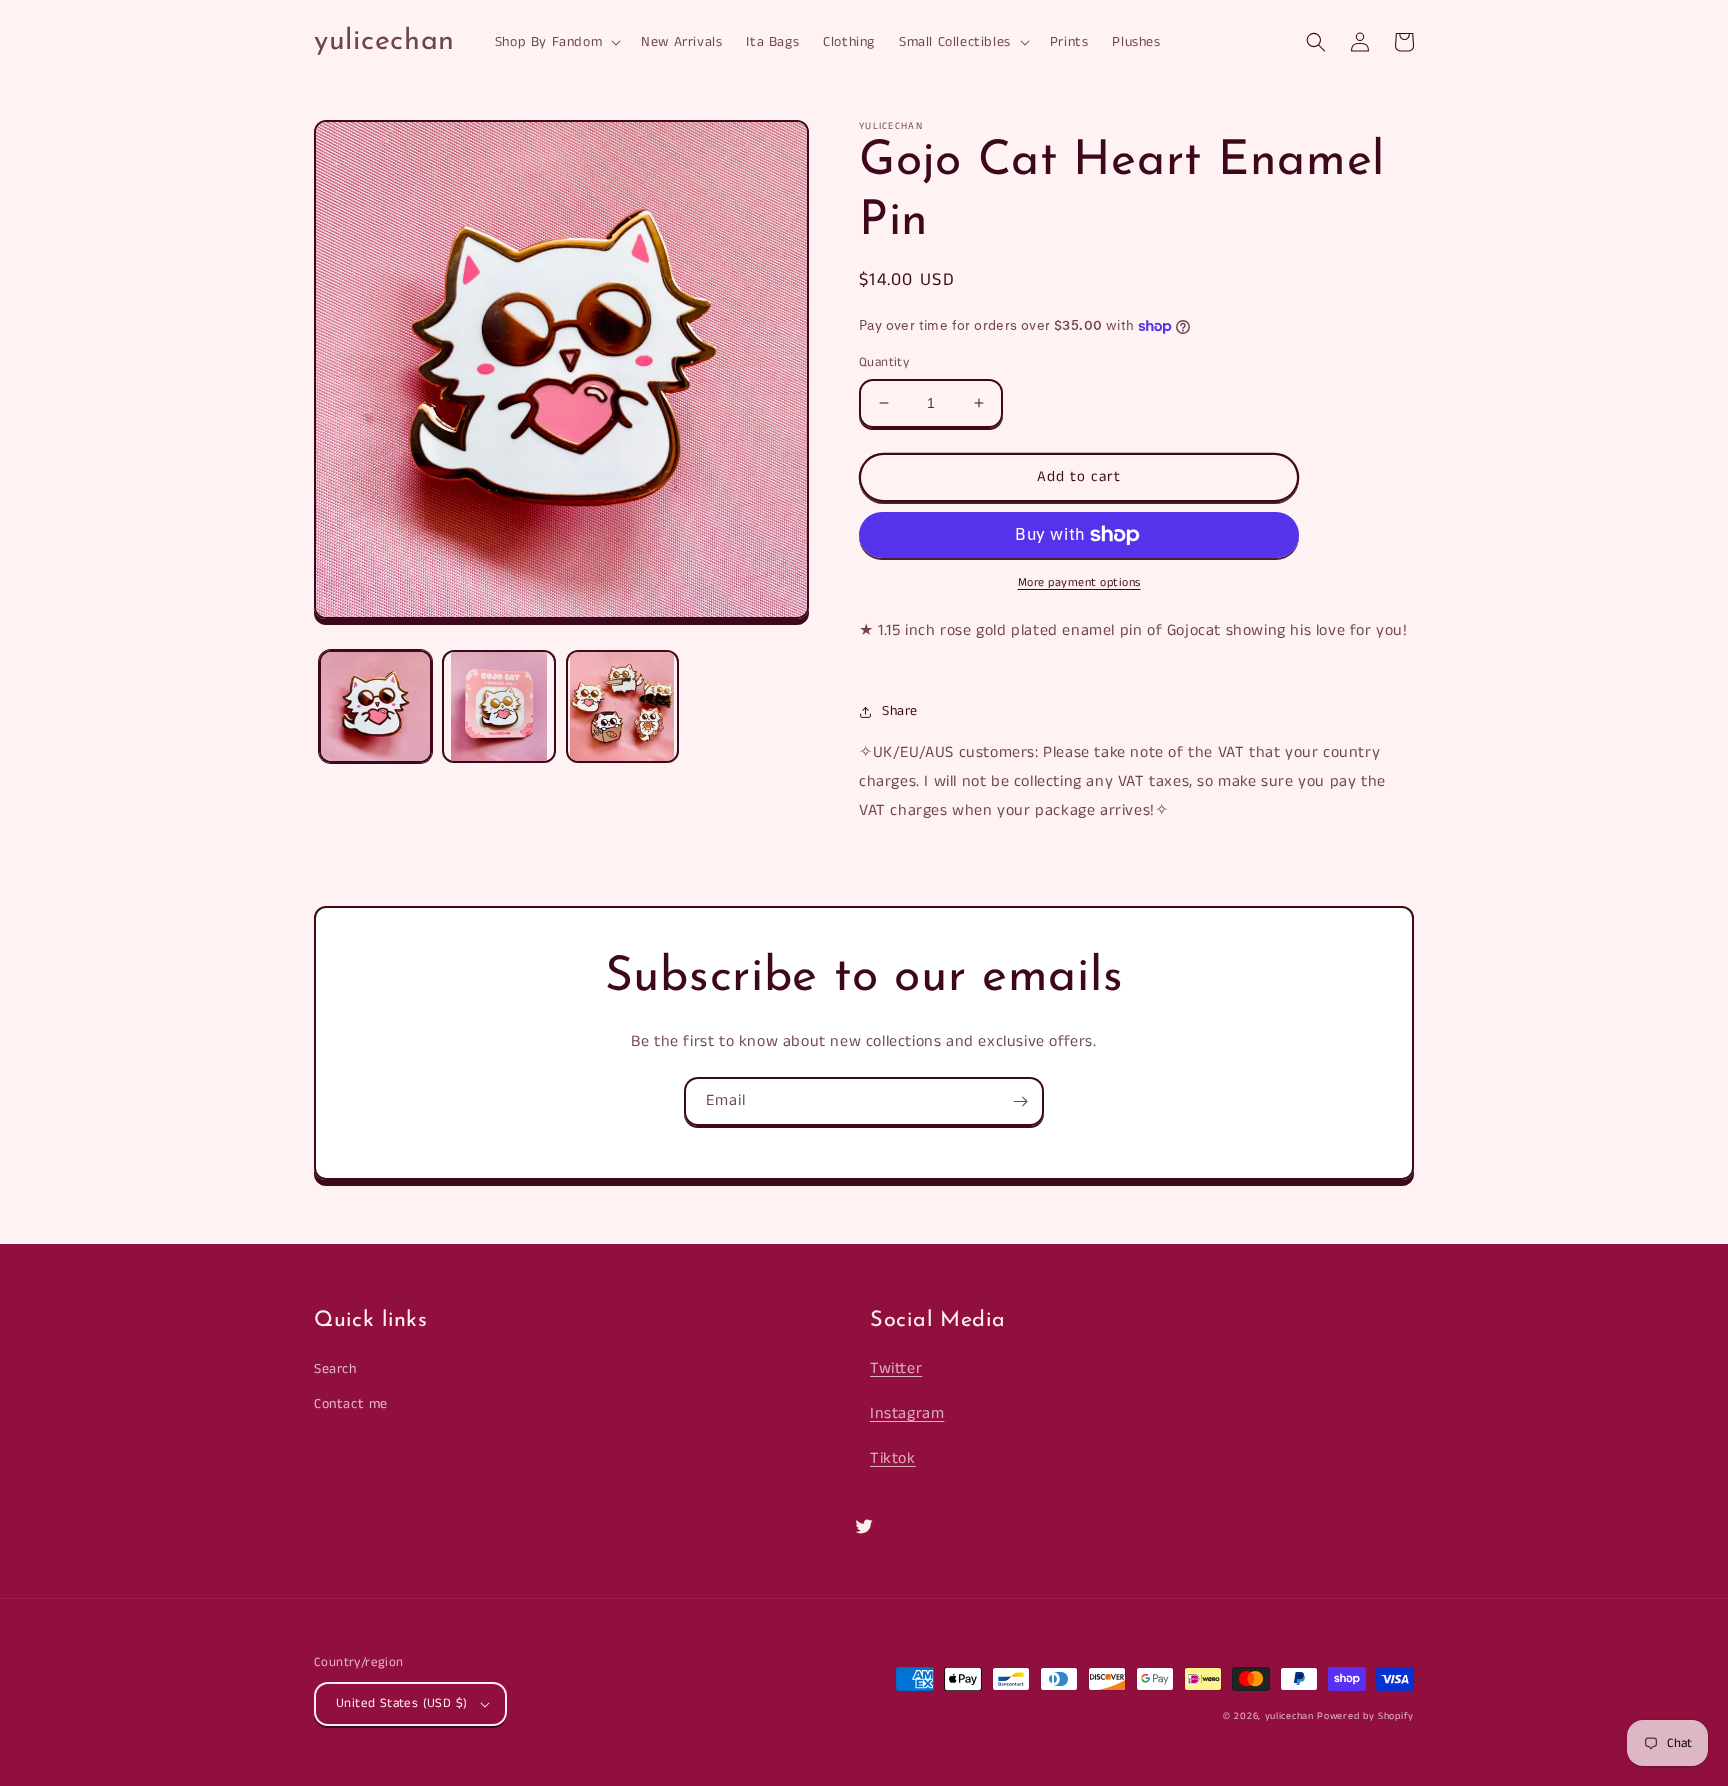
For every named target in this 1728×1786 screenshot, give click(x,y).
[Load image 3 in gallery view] (622, 706)
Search (335, 1369)
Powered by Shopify (1365, 1716)
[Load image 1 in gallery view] (375, 706)
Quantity (884, 362)
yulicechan (1289, 1716)
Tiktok (893, 1458)
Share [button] (900, 711)
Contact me (351, 1404)
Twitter (896, 1368)
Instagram (907, 1413)
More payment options (1079, 582)
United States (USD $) (401, 1703)
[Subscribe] (1020, 1101)
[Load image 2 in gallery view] (498, 706)
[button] (556, 42)
